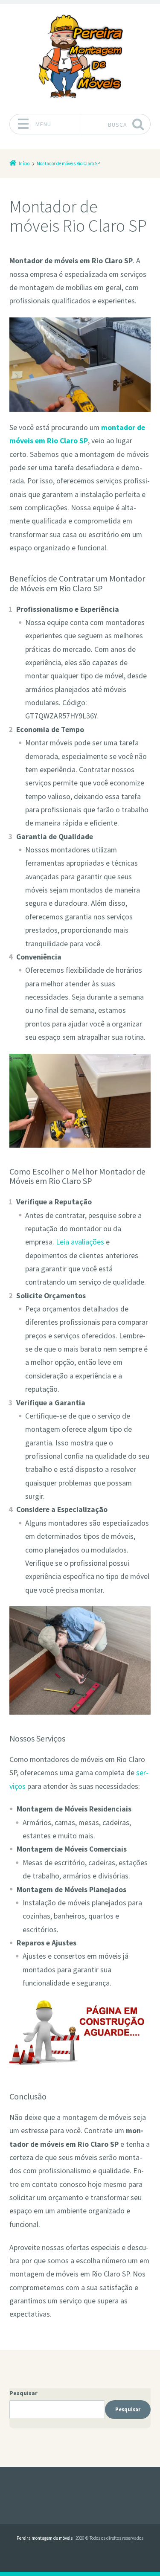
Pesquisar (23, 2393)
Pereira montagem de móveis (45, 2538)
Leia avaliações (80, 1242)
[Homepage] (80, 56)
